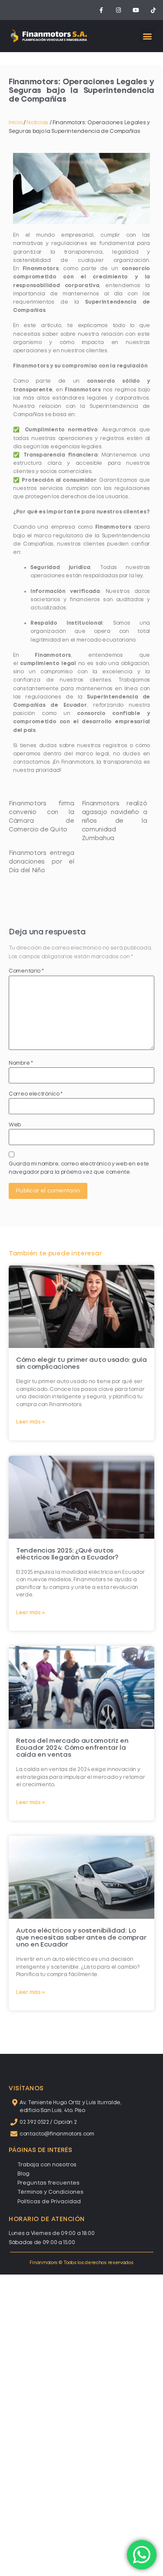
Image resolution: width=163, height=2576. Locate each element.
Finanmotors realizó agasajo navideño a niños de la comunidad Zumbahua (115, 821)
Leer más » (31, 1422)
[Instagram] (119, 10)
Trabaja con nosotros (47, 2165)
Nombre (21, 1063)
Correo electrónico (36, 1094)
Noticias (37, 123)
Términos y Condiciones (50, 2192)
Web (15, 1125)
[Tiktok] (153, 10)
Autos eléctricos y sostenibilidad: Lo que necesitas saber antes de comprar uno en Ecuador (81, 1938)
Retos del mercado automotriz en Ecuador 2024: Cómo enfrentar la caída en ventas (72, 1748)
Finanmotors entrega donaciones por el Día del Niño (42, 862)
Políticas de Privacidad (49, 2202)
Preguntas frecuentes (48, 2183)
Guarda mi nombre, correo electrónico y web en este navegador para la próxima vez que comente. (79, 1168)
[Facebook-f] (101, 10)
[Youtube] (136, 10)
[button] (147, 36)
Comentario (26, 971)
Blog (23, 2174)
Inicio (15, 123)
